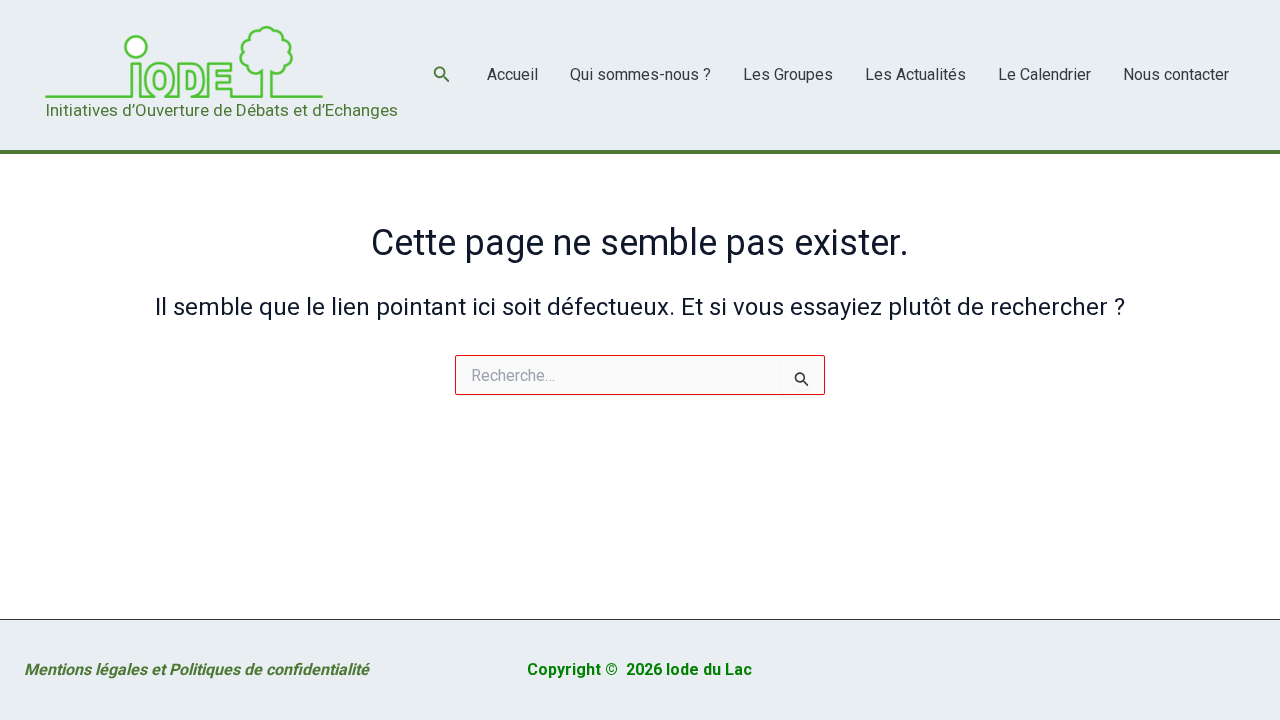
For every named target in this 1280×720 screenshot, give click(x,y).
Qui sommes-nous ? (640, 74)
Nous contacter (1176, 74)
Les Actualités (915, 74)
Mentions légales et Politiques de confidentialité (196, 669)
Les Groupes (788, 74)
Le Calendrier (1044, 74)
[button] (442, 74)
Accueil (512, 74)
